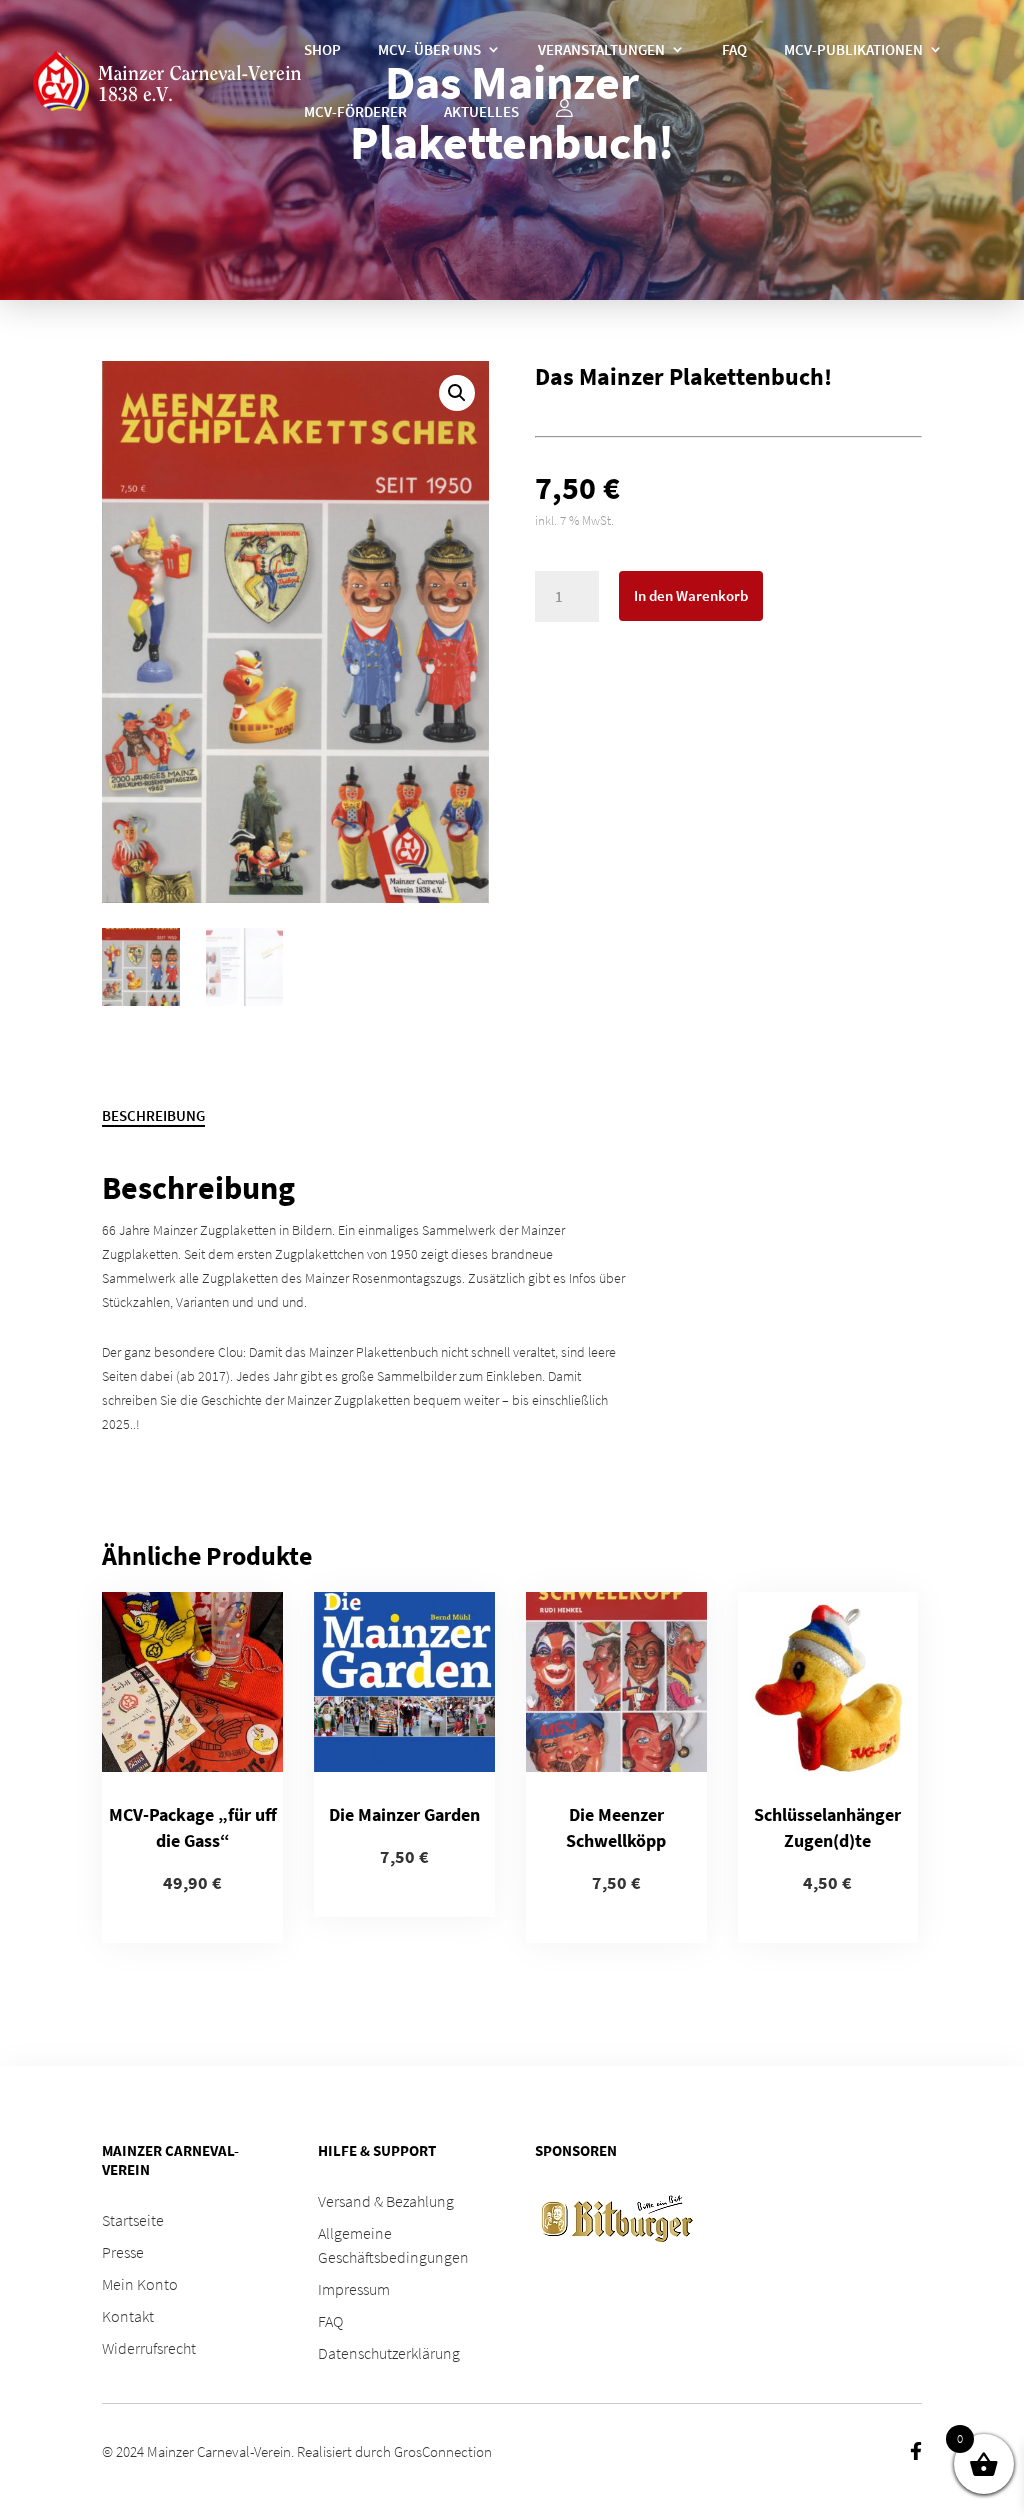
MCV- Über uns (429, 49)
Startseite (133, 2220)
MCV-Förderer (355, 111)
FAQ (734, 49)
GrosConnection (443, 2451)
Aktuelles (481, 111)
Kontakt (128, 2316)
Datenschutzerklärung (389, 2353)
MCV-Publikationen (853, 49)
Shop (322, 49)
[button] (457, 393)
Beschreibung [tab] (153, 1115)
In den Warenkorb (691, 595)
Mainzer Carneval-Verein (219, 2451)
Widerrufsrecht (149, 2348)
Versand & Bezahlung (386, 2201)
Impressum (354, 2289)
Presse (123, 2252)
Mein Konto (140, 2284)
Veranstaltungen (601, 49)
